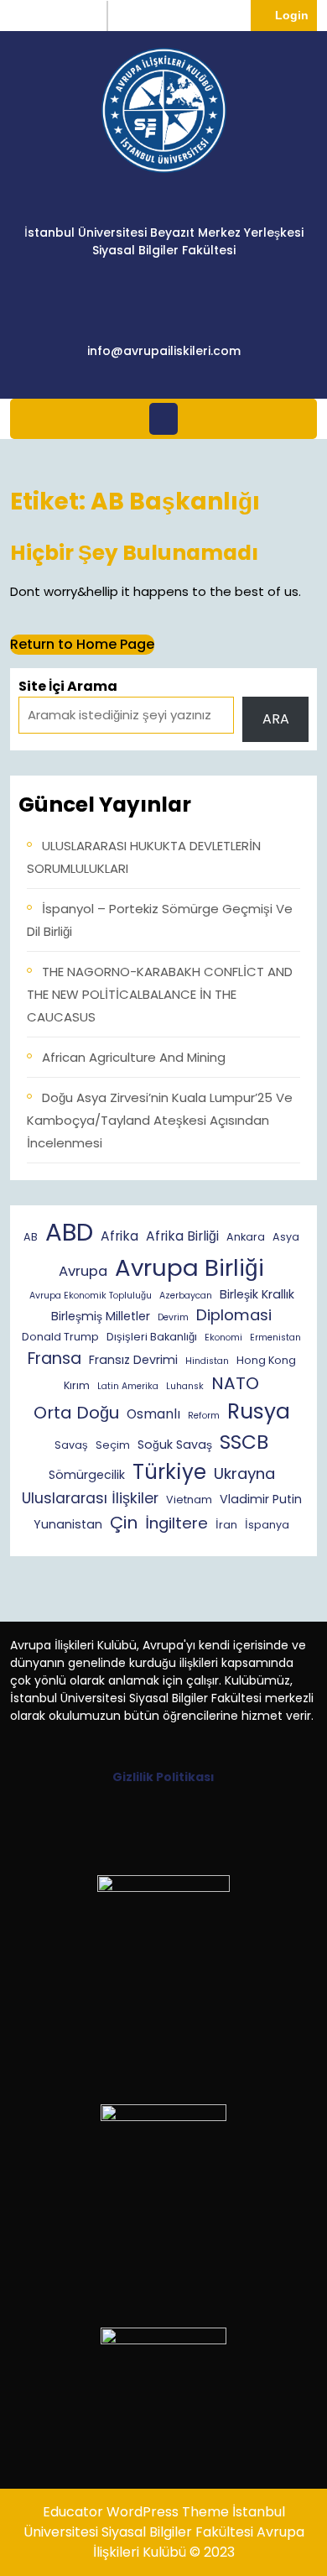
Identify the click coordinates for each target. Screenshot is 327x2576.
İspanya (267, 1525)
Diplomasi (234, 1315)
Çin (124, 1523)
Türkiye (169, 1472)
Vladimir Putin (261, 1499)
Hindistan (207, 1361)
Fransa (54, 1359)
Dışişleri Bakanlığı (152, 1337)
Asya (286, 1237)
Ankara (246, 1237)
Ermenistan (275, 1338)
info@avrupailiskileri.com (164, 351)
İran (226, 1525)
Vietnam (189, 1500)
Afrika (119, 1236)
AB (31, 1237)
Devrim (173, 1317)
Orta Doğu (76, 1413)
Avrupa (83, 1271)
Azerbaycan (186, 1296)
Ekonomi (223, 1338)
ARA (276, 719)
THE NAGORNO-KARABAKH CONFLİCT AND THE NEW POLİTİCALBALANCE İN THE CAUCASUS (160, 994)
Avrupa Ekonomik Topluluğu (91, 1296)
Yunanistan (68, 1524)
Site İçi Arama (68, 686)
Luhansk (185, 1386)
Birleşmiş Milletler (101, 1316)
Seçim (113, 1445)
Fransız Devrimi (133, 1360)
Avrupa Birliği (189, 1268)
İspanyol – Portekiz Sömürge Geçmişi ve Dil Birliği (160, 920)
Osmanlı (153, 1414)
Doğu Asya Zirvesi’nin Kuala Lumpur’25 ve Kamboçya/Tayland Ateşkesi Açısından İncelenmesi (160, 1120)
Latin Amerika (128, 1386)
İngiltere (176, 1523)
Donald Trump (60, 1337)
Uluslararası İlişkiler (90, 1498)
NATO (235, 1383)
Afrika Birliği (182, 1236)
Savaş (71, 1445)
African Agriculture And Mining (134, 1057)
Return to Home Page (82, 645)
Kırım (77, 1385)
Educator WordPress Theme (136, 2512)
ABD (69, 1232)
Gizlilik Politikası (163, 1777)
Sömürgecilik (87, 1475)
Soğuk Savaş (175, 1445)
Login (296, 15)
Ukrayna (244, 1473)
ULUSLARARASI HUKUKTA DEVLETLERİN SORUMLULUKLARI (144, 857)
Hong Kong (266, 1360)
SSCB (244, 1442)
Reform (204, 1416)
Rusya (259, 1411)
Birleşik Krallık (257, 1294)
